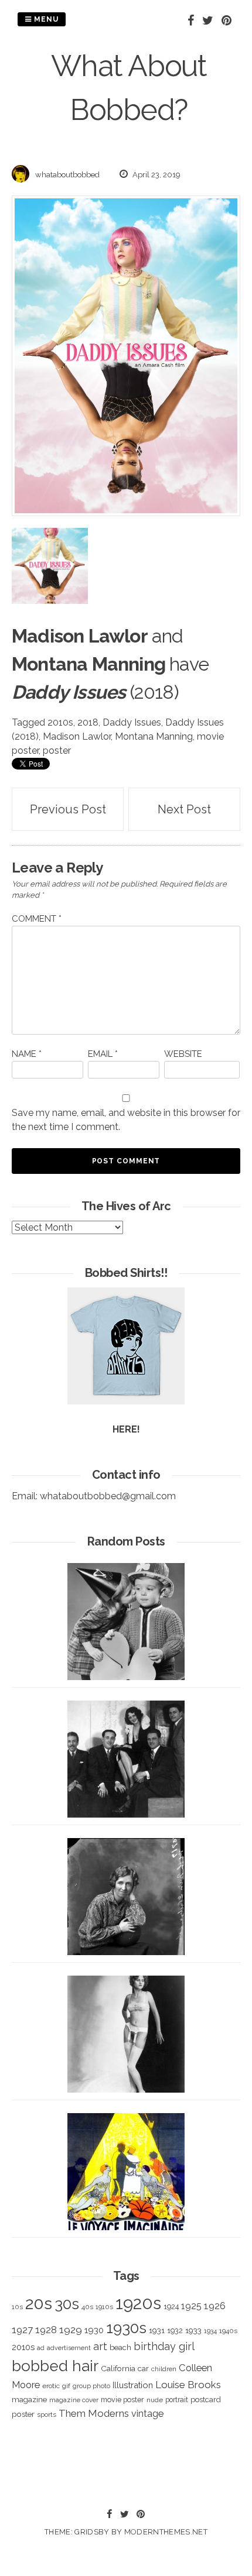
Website (183, 1054)
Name (27, 1054)
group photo (91, 2386)
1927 (22, 2330)
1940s (228, 2331)
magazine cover (74, 2400)
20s (39, 2303)
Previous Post (68, 809)
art (100, 2346)
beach (120, 2347)
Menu (45, 19)
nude (155, 2400)
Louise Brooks (188, 2385)
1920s (138, 2303)
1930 (94, 2330)
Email (103, 1054)
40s (87, 2307)
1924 (171, 2307)
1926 (215, 2306)
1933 (193, 2330)
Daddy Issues (132, 722)
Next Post (184, 809)
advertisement (69, 2348)
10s (17, 2307)
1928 (46, 2330)
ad (41, 2348)
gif (66, 2386)
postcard (206, 2400)
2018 (88, 722)
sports (47, 2415)
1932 (175, 2331)
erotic (51, 2386)
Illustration (133, 2385)
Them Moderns (94, 2413)
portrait (177, 2400)
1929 (71, 2330)
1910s (104, 2307)
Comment (37, 919)
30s (67, 2304)
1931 (157, 2330)
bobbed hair (55, 2366)
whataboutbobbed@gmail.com (108, 1496)
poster (57, 751)
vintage (147, 2414)
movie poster (122, 2400)
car (143, 2369)
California (118, 2368)
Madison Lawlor (77, 736)
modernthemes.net (166, 2532)
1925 (191, 2306)
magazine (29, 2399)
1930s (126, 2328)
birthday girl (164, 2346)
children (164, 2369)
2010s (60, 722)
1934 (210, 2331)
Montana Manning (154, 736)
